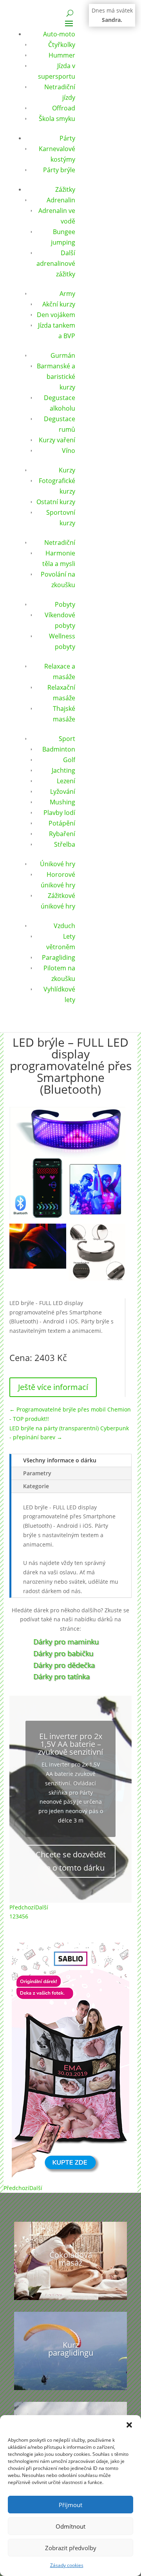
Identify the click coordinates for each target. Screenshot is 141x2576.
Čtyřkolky (62, 45)
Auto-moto (59, 34)
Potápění (62, 823)
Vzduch (64, 926)
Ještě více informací (53, 1387)
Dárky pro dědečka (64, 1665)
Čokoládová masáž (71, 2259)
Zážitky (65, 189)
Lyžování (63, 791)
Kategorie (36, 1486)
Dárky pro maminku (66, 1642)
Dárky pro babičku (63, 1653)
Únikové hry (58, 864)
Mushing (62, 802)
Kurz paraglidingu (71, 2349)
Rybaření (62, 834)
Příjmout (70, 2505)
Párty (67, 138)
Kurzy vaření (57, 440)
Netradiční (60, 543)
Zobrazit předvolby (71, 2548)
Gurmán (63, 355)
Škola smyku (57, 119)
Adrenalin (61, 200)
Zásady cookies (67, 2565)
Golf (69, 760)
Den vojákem (56, 315)
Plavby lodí (59, 813)
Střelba (65, 844)
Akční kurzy (59, 304)
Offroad (64, 108)
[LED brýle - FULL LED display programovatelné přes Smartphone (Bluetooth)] (67, 1218)
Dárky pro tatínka (61, 1676)
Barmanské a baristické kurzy (56, 377)
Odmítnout (70, 2526)
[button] (129, 2425)
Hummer (62, 55)
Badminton (59, 749)
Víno (69, 451)
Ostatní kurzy (56, 502)
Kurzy (67, 470)
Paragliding (59, 957)
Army (67, 294)
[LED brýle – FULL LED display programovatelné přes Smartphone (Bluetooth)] (38, 1266)
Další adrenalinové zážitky (56, 263)
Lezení (66, 781)
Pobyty (65, 604)
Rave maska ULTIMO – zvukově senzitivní (70, 1748)
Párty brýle (59, 170)
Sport (67, 739)
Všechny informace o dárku (60, 1460)
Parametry (37, 1473)
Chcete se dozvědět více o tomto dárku (71, 1865)
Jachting (63, 770)
